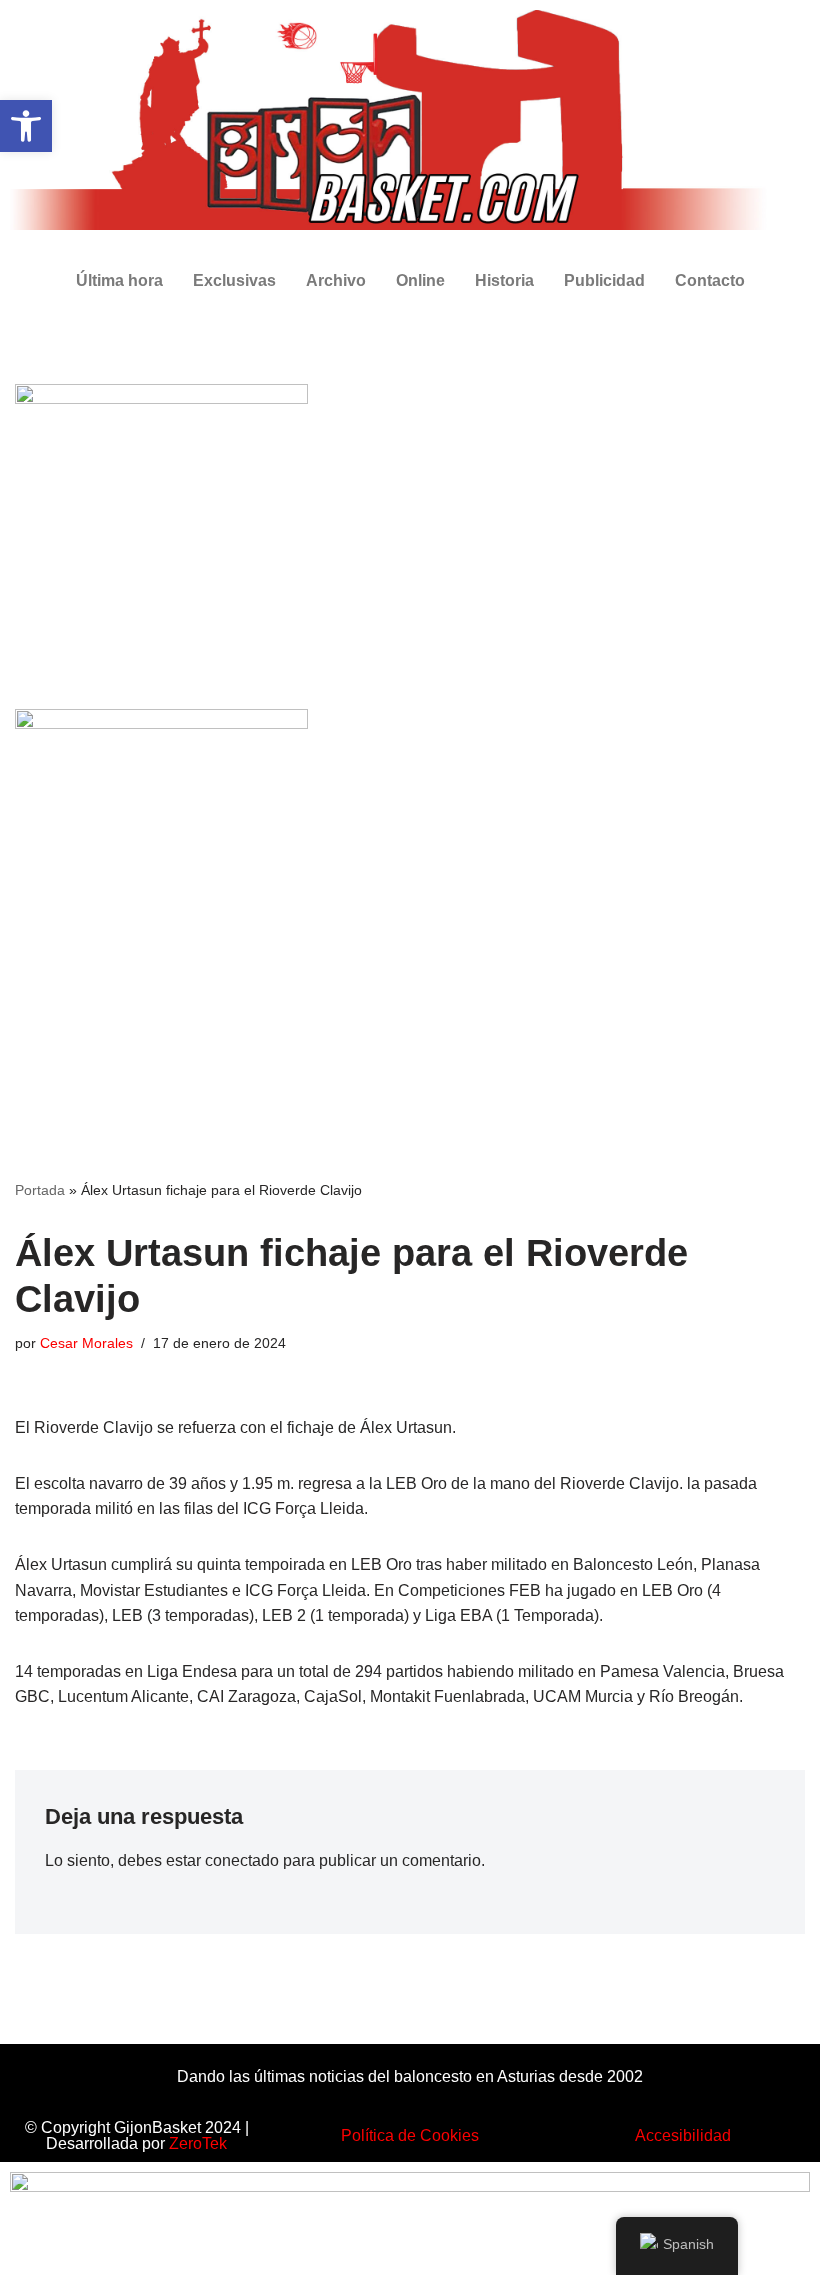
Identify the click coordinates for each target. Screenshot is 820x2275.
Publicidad (604, 280)
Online (420, 280)
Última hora (119, 280)
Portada (40, 1190)
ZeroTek (198, 2143)
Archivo (336, 280)
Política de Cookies (410, 2135)
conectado (242, 1860)
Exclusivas (234, 280)
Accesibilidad (683, 2135)
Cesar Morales (86, 1343)
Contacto (710, 280)
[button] (26, 126)
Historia (504, 280)
